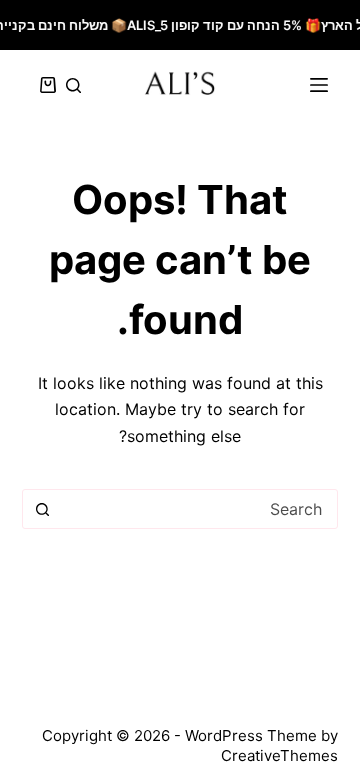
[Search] (73, 85)
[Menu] (319, 85)
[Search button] (43, 509)
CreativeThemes (279, 755)
